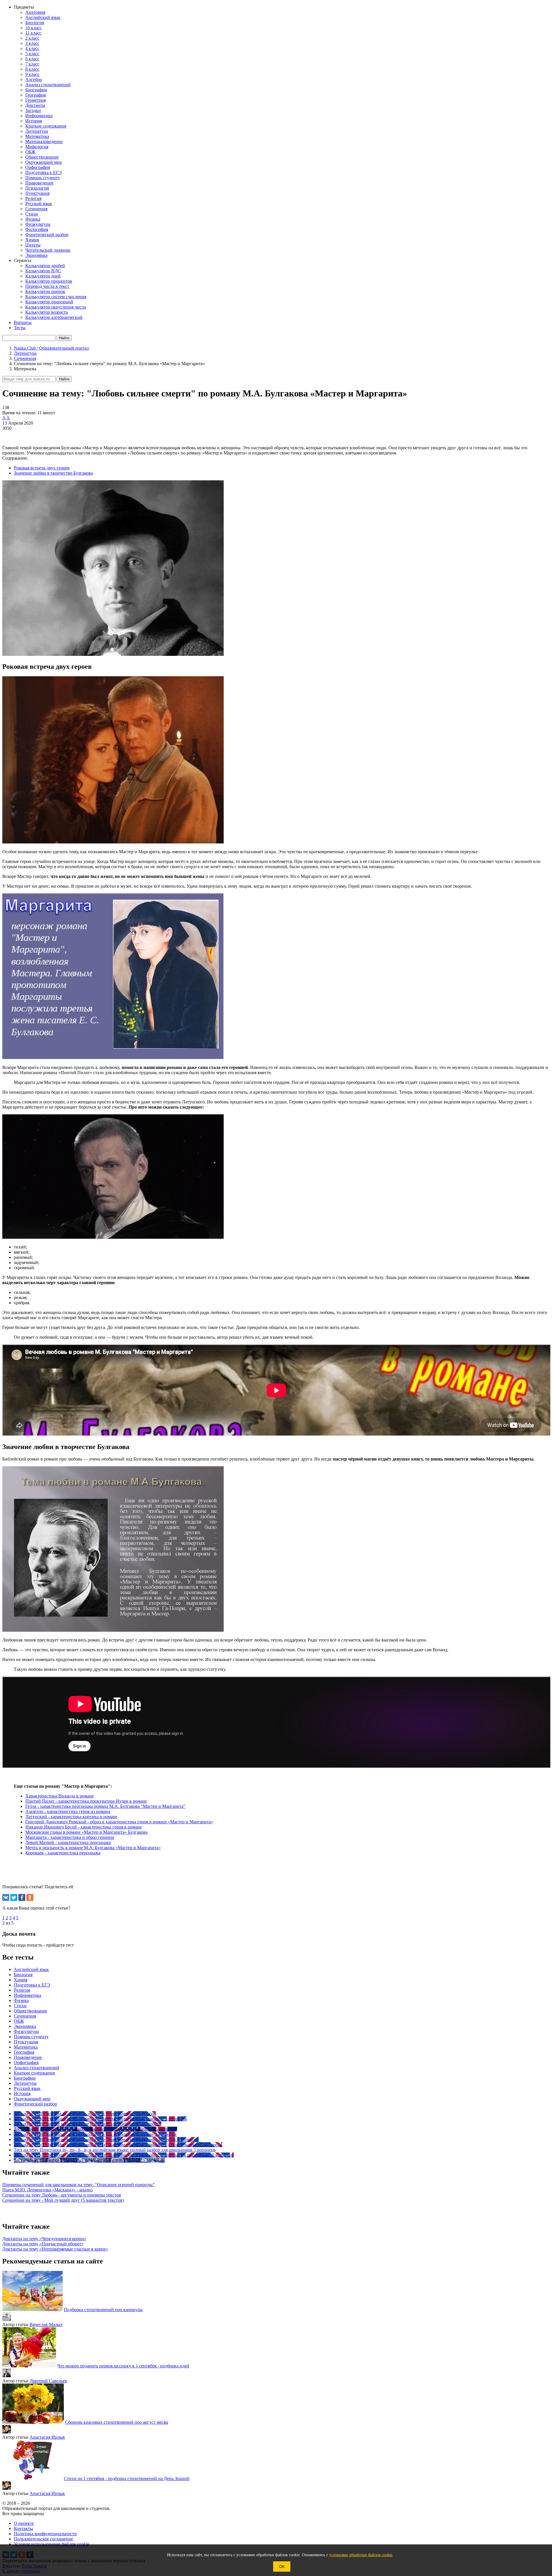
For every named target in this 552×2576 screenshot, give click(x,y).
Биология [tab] (23, 1975)
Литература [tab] (25, 2083)
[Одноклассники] (30, 1897)
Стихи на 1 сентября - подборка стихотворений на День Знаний (127, 2478)
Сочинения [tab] (25, 2016)
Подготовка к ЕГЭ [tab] (32, 1985)
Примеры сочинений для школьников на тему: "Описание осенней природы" (78, 2185)
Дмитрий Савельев (48, 2381)
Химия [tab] (21, 1980)
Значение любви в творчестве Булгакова (53, 473)
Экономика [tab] (25, 2026)
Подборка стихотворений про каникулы (103, 2310)
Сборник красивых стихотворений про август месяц (117, 2422)
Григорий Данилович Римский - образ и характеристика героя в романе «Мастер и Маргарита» (119, 1822)
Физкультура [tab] (26, 2031)
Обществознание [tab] (30, 2011)
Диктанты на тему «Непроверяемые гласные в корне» (55, 2249)
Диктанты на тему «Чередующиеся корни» (44, 2239)
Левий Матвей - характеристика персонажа (68, 1842)
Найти (64, 379)
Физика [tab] (21, 2000)
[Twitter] (14, 1897)
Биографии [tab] (25, 2078)
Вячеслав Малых (46, 2324)
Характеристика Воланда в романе (60, 1796)
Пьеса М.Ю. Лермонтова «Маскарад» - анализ (47, 2190)
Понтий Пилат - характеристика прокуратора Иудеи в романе (86, 1801)
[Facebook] (22, 1897)
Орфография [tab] (26, 2062)
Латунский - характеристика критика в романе (71, 1817)
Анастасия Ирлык (47, 2437)
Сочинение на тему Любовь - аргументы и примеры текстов (62, 2195)
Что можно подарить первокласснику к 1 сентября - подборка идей (123, 2366)
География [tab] (24, 2052)
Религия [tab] (22, 1990)
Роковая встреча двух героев (42, 468)
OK (282, 2567)
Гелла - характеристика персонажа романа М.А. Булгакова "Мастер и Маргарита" (105, 1806)
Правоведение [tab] (28, 2057)
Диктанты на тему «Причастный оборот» (43, 2244)
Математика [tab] (26, 2047)
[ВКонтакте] (6, 1897)
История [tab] (22, 2094)
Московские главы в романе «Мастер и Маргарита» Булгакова (86, 1832)
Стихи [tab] (20, 2006)
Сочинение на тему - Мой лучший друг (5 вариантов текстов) (63, 2200)
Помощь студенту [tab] (31, 2037)
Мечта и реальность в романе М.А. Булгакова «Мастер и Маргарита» (93, 1848)
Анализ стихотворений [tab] (37, 2068)
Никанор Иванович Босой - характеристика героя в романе (84, 1827)
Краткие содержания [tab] (34, 2073)
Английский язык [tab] (31, 1969)
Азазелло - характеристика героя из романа (68, 1811)
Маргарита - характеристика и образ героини (70, 1837)
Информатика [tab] (27, 1995)
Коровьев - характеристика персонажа (63, 1853)
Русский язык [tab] (27, 2088)
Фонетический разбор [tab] (35, 2104)
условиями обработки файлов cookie (361, 2555)
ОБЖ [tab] (19, 2021)
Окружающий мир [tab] (32, 2099)
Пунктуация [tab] (26, 2042)
